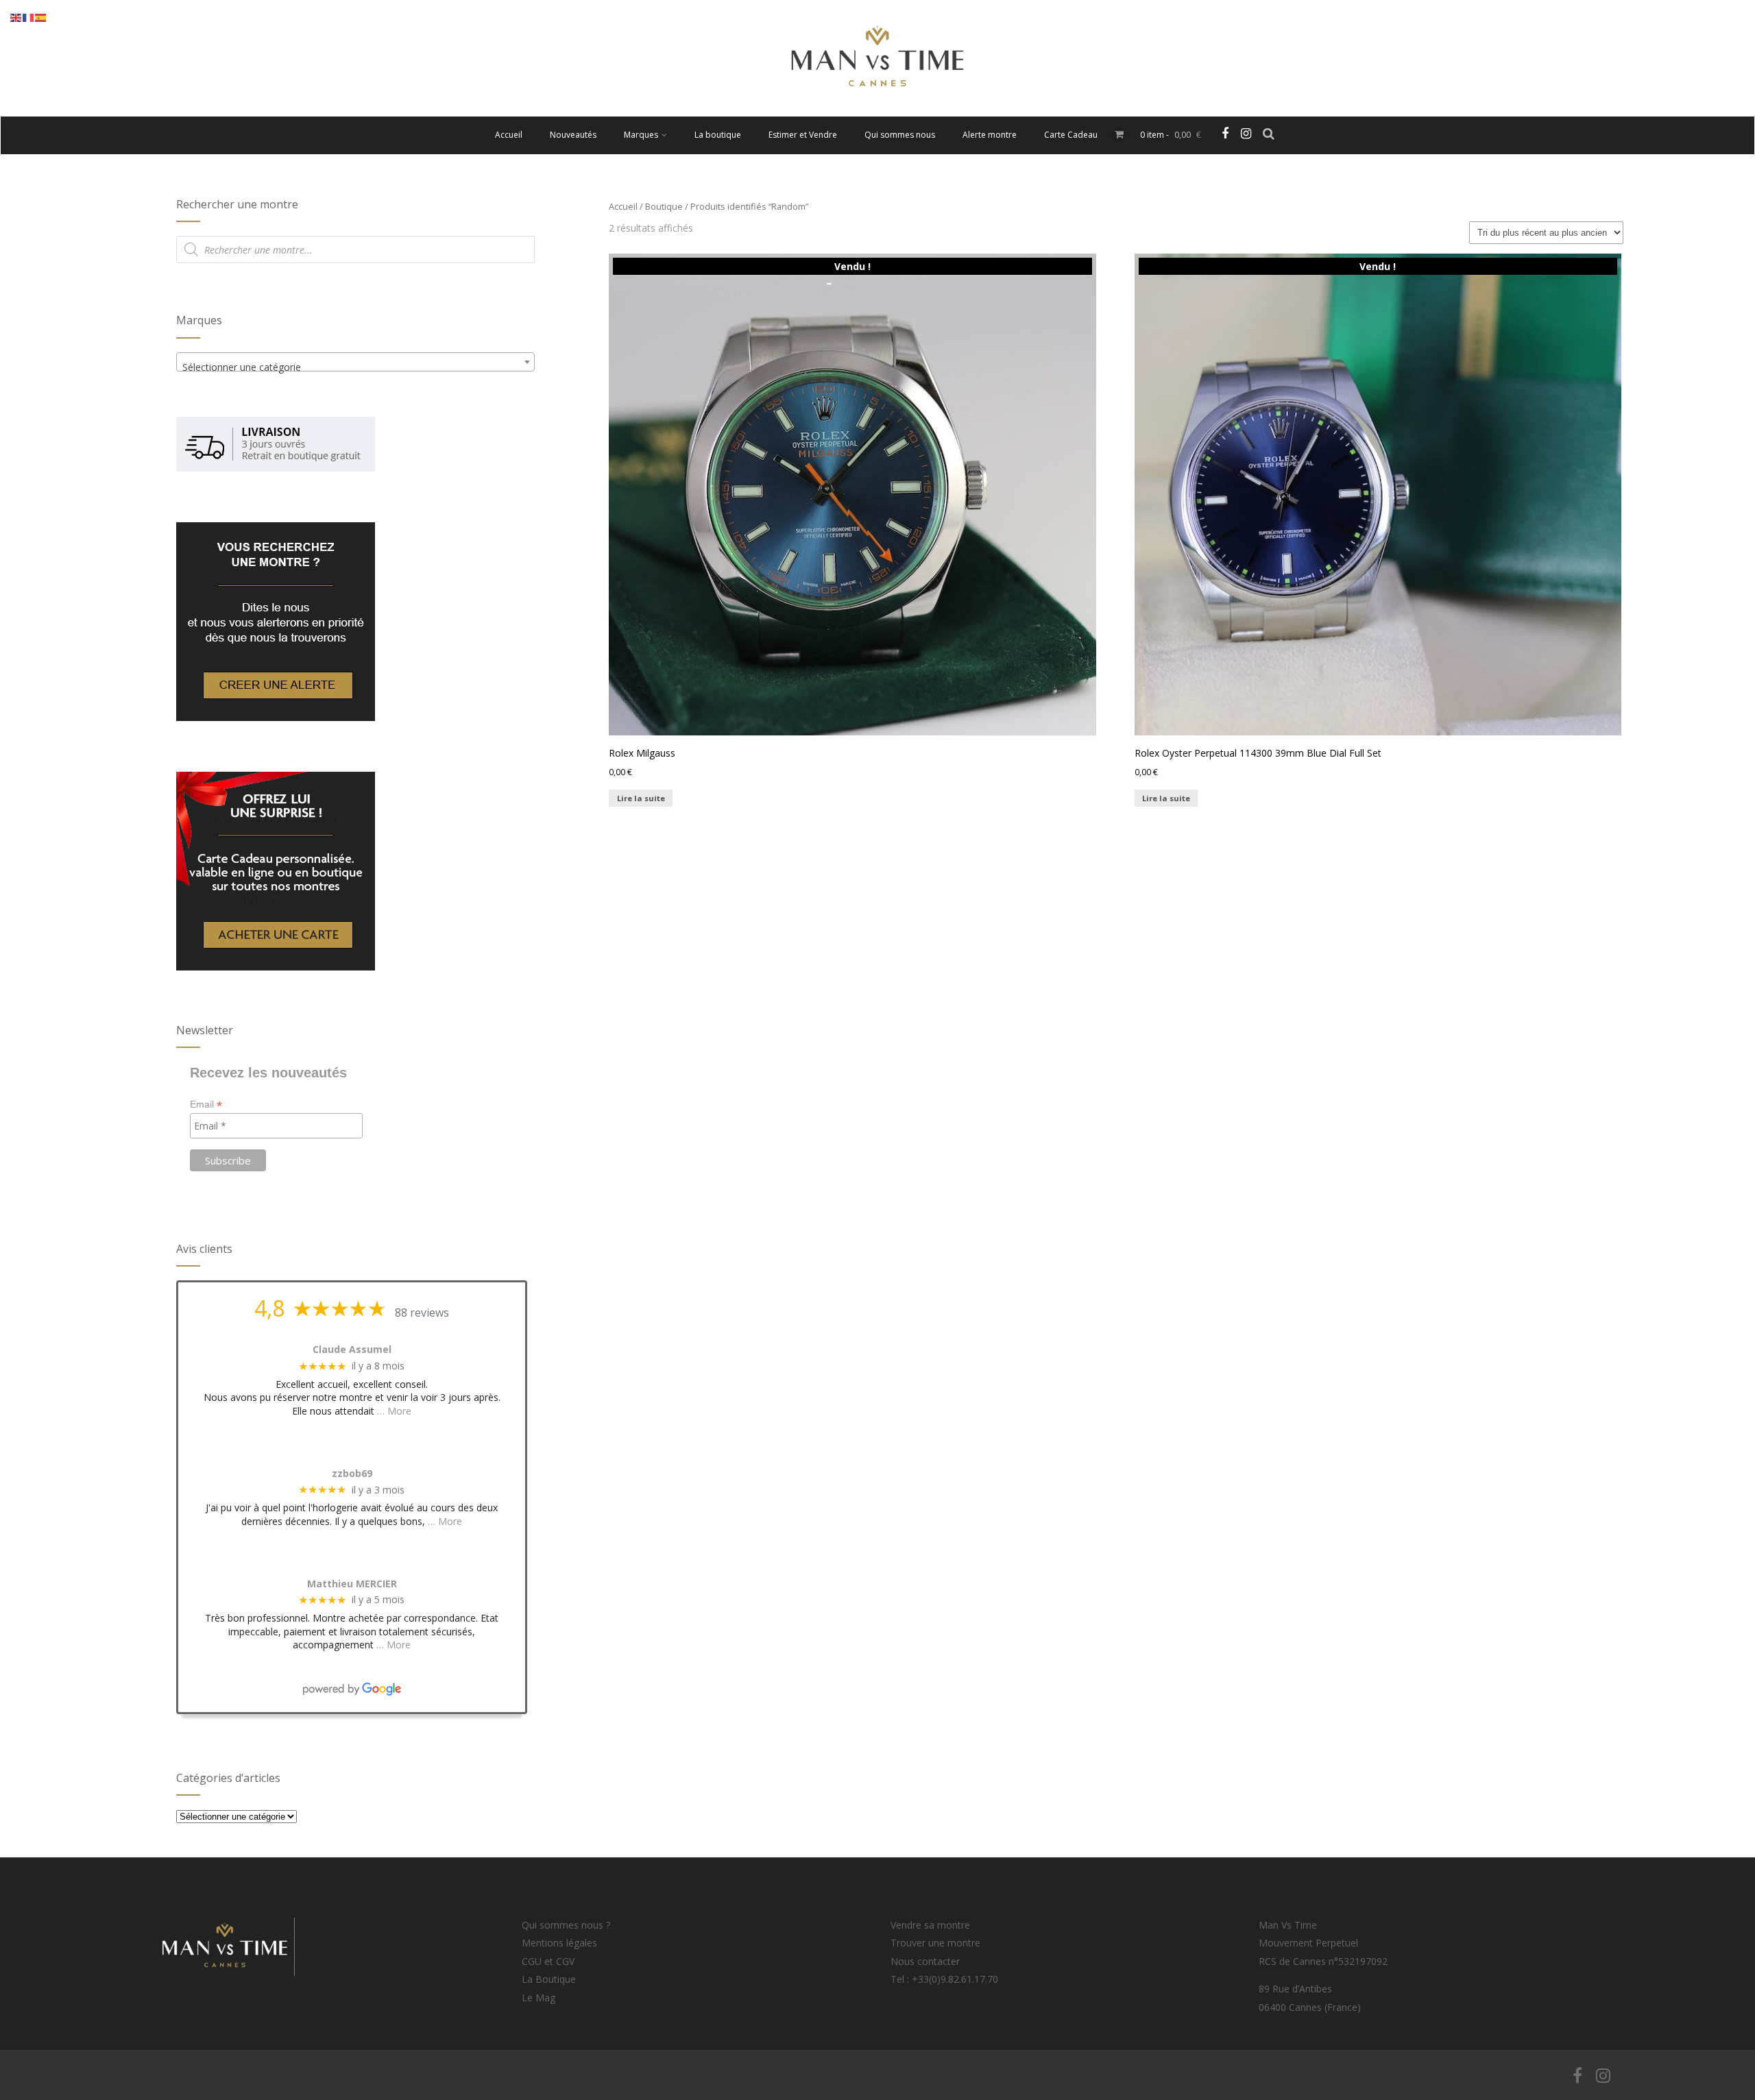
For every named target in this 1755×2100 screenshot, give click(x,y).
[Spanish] (41, 17)
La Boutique (549, 1979)
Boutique (664, 206)
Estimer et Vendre (803, 135)
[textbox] (355, 367)
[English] (16, 17)
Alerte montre (990, 135)
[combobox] (355, 362)
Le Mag (538, 1998)
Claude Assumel (352, 1350)
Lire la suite (641, 798)
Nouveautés (573, 135)
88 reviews (422, 1312)
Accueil (509, 135)
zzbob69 (352, 1474)
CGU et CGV (548, 1961)
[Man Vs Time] (877, 110)
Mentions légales (559, 1943)
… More (394, 1411)
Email (206, 1104)
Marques (641, 135)
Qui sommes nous (900, 135)
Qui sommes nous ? (566, 1925)
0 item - (1171, 135)
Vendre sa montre (930, 1925)
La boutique (718, 135)
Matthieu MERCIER (352, 1584)
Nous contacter (925, 1961)
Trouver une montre (935, 1943)
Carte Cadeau (1071, 135)
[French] (29, 17)
